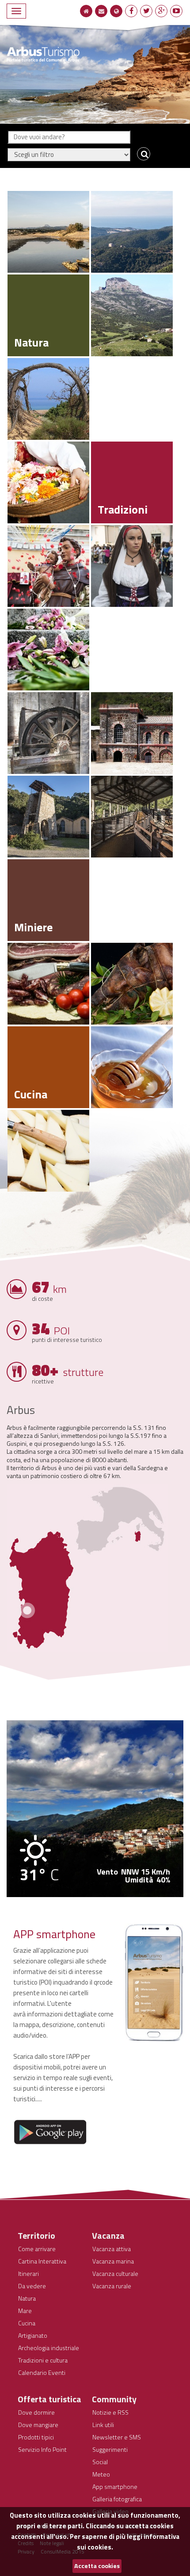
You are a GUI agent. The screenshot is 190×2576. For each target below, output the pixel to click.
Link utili (103, 2425)
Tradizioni (123, 509)
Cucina (31, 1094)
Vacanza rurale (112, 2286)
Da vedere (32, 2286)
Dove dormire (36, 2412)
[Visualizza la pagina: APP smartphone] (154, 1983)
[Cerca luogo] (142, 154)
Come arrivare (37, 2249)
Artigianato (33, 2335)
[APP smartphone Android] (50, 2132)
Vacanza (108, 2235)
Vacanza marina (113, 2261)
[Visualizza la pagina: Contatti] (101, 11)
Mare (25, 2311)
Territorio (36, 2235)
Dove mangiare (38, 2425)
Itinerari (28, 2273)
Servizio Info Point (42, 2449)
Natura (31, 342)
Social (100, 2462)
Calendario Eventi (42, 2372)
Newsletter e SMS (117, 2437)
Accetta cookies (97, 2566)
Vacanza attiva (112, 2249)
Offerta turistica (49, 2399)
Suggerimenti (110, 2449)
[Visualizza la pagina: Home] (86, 11)
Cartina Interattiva (42, 2261)
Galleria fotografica (117, 2499)
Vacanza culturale (115, 2273)
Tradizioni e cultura (43, 2360)
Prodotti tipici (36, 2437)
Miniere (33, 927)
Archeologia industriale (49, 2348)
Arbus (21, 1410)
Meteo (101, 2474)
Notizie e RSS (110, 2412)
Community (114, 2399)
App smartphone (115, 2486)
